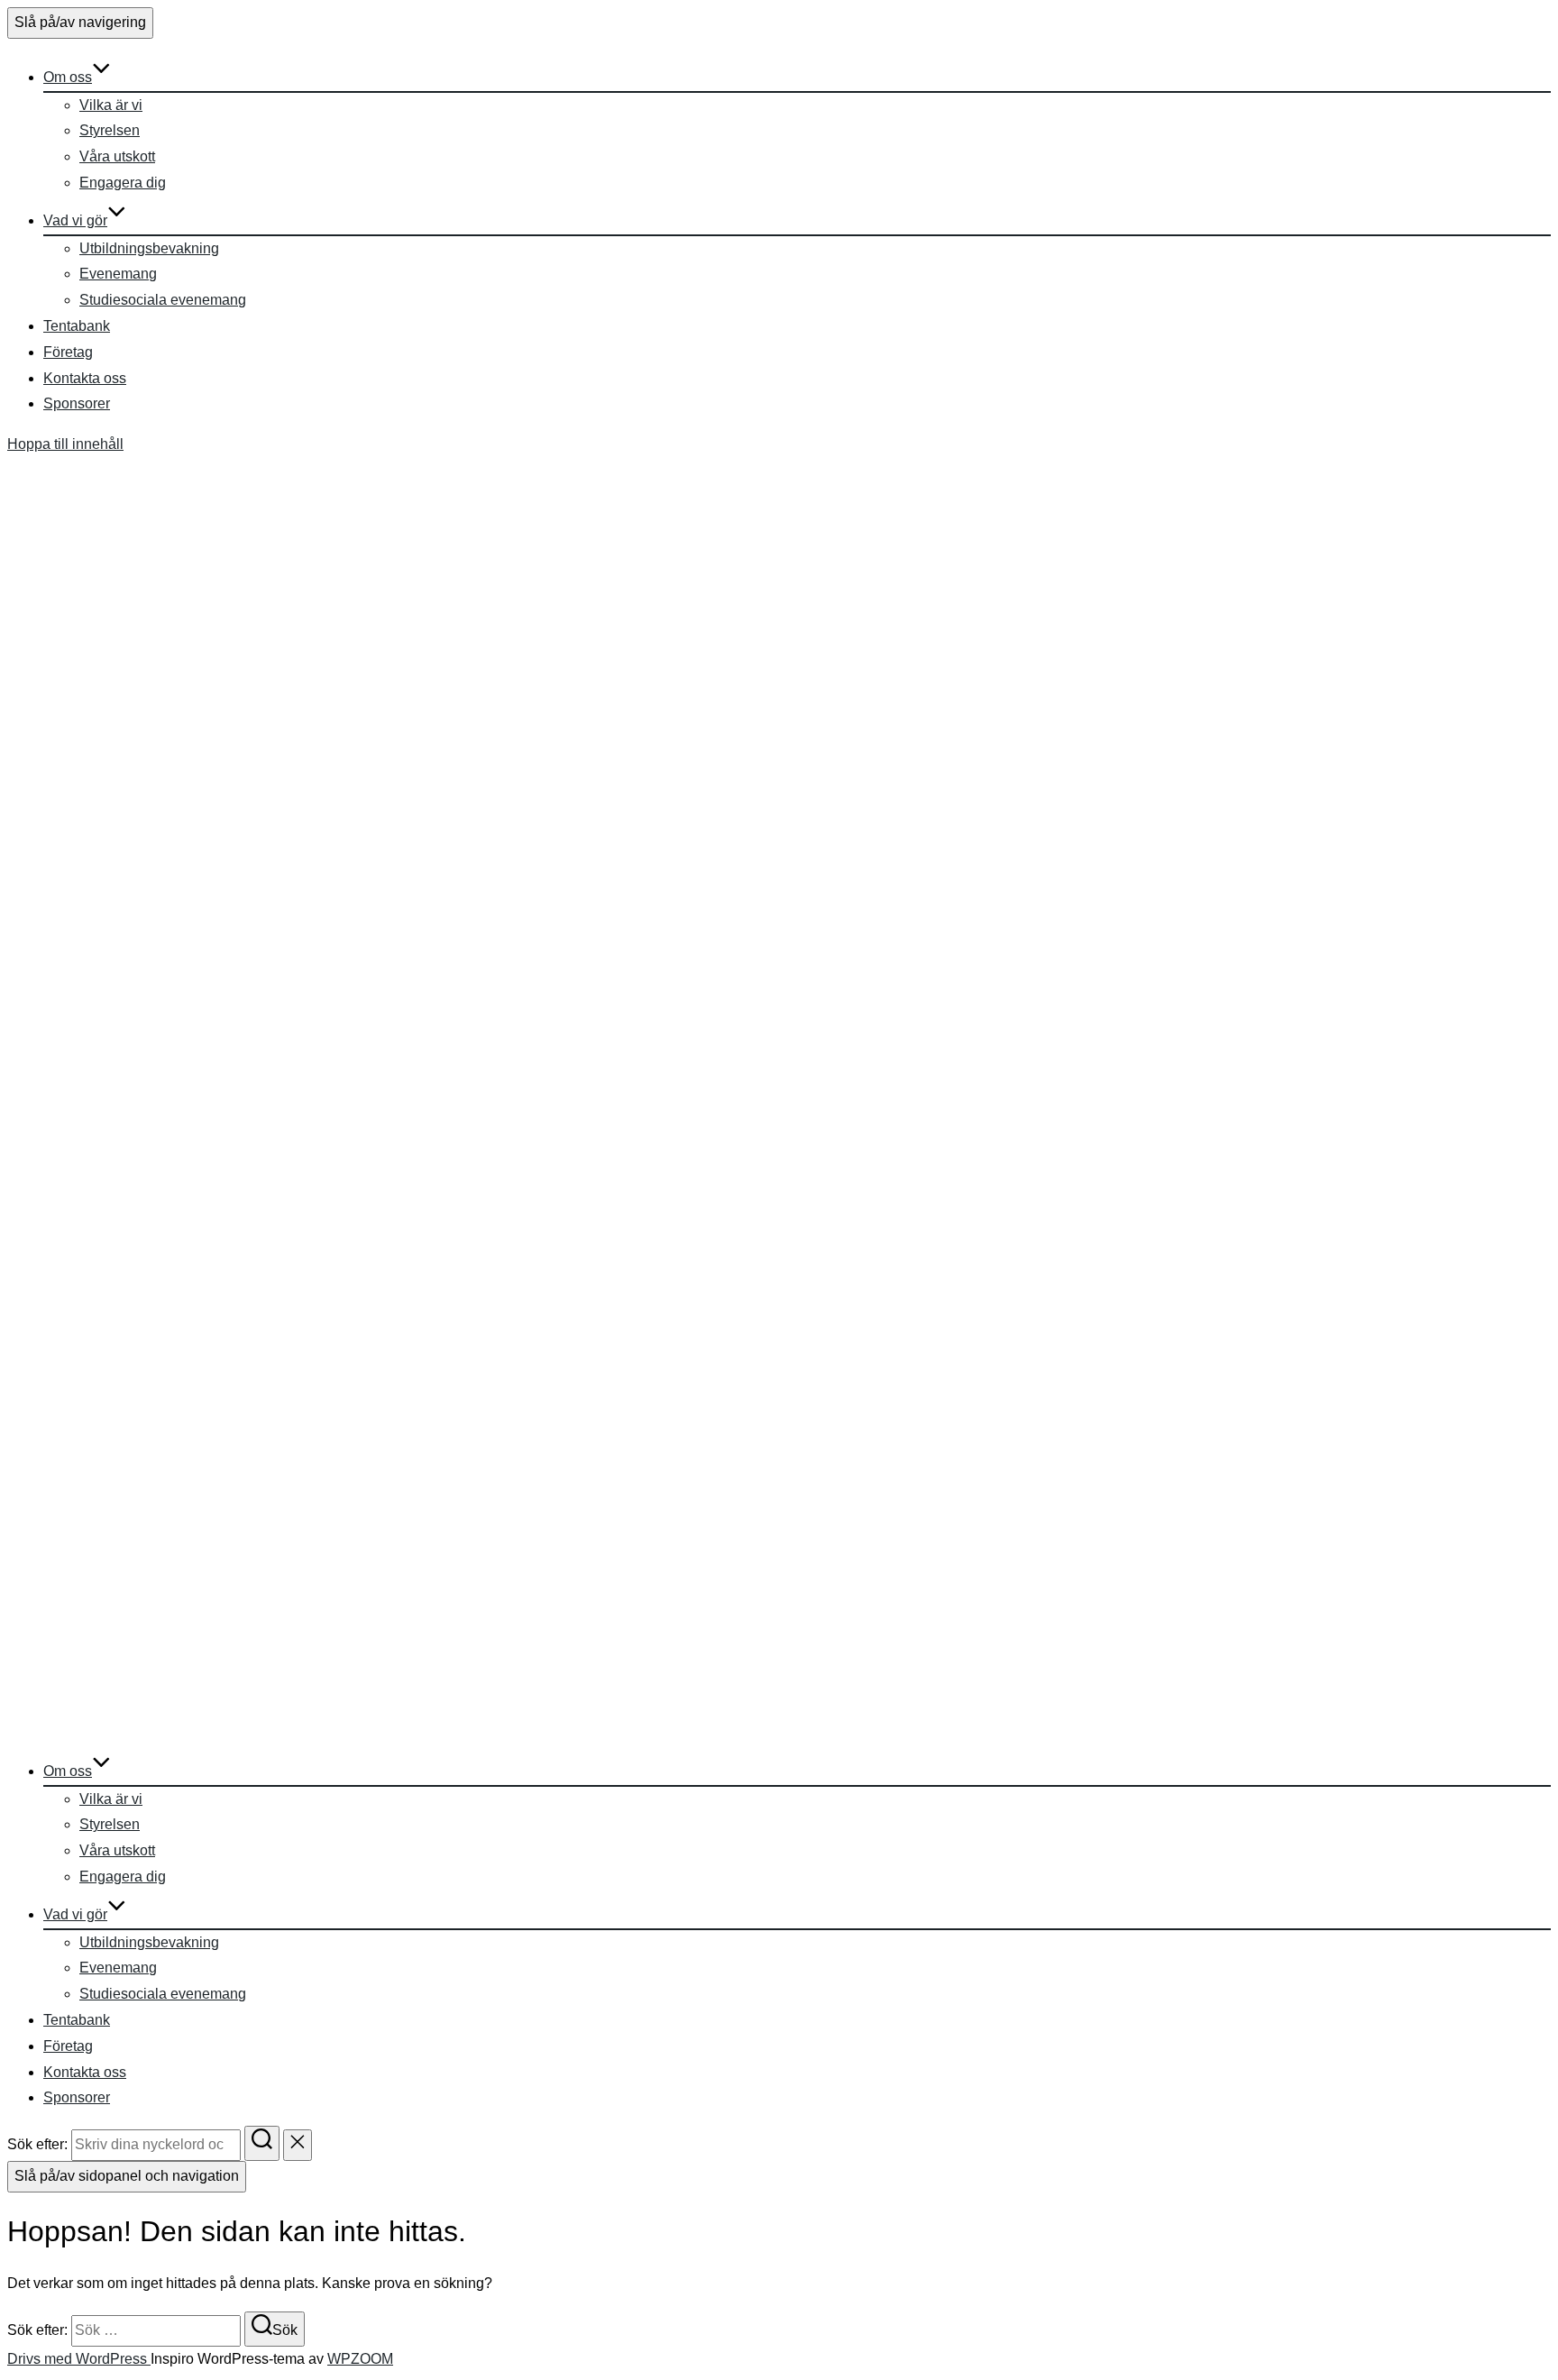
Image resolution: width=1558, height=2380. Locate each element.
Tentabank (77, 326)
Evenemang (118, 274)
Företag (68, 352)
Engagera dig (123, 183)
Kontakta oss (85, 378)
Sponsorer (77, 403)
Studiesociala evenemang (163, 300)
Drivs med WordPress (79, 2359)
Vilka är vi (111, 105)
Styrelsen (110, 130)
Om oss (68, 77)
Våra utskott (117, 156)
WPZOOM (360, 2359)
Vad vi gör (75, 220)
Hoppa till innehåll (65, 444)
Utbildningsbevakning (149, 248)
